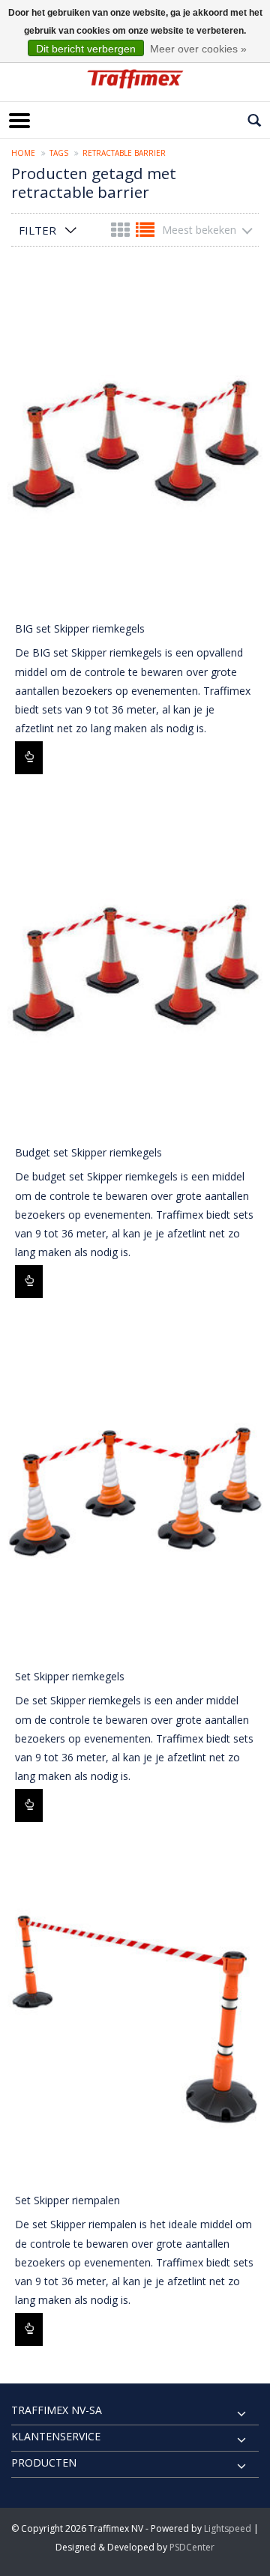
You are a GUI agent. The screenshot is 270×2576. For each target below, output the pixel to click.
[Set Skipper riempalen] (135, 2014)
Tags (59, 153)
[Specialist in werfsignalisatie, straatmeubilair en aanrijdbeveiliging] (135, 79)
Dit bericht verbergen (86, 49)
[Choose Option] (29, 758)
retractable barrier (124, 153)
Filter (37, 230)
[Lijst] (145, 233)
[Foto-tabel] (122, 233)
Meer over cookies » (198, 49)
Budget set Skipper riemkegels (88, 1152)
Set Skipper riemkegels (70, 1676)
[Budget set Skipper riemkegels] (135, 966)
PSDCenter (192, 2547)
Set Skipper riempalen (67, 2200)
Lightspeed (228, 2528)
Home (23, 153)
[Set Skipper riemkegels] (135, 1490)
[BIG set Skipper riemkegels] (135, 442)
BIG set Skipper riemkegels (80, 628)
